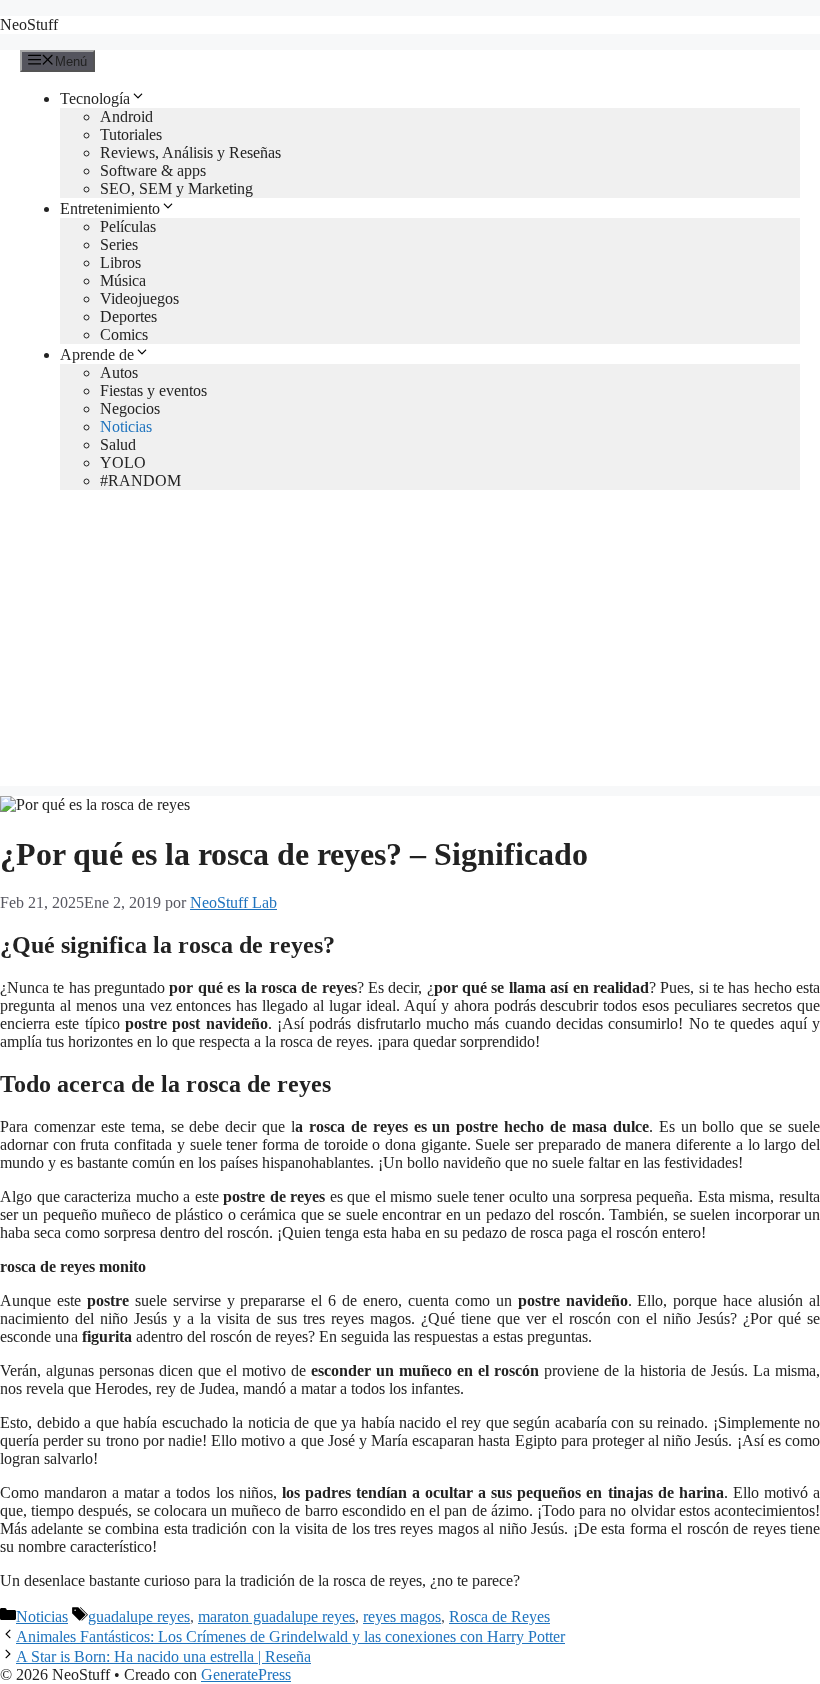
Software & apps (153, 170)
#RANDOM (140, 480)
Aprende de (97, 354)
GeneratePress (246, 1674)
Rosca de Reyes (499, 1616)
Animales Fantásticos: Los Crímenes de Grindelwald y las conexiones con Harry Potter (290, 1636)
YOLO (123, 462)
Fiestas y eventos (153, 390)
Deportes (128, 316)
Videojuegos (139, 298)
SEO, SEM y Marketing (176, 188)
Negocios (130, 408)
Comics (124, 334)
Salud (118, 444)
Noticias (126, 426)
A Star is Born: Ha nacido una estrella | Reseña (163, 1656)
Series (119, 244)
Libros (120, 262)
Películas (128, 226)
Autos (119, 372)
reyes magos (402, 1616)
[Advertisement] (410, 646)
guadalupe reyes (139, 1616)
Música (123, 280)
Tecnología (95, 98)
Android (126, 116)
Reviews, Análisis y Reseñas (190, 152)
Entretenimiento (110, 208)
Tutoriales (131, 134)
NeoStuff (29, 24)
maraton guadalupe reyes (276, 1616)
